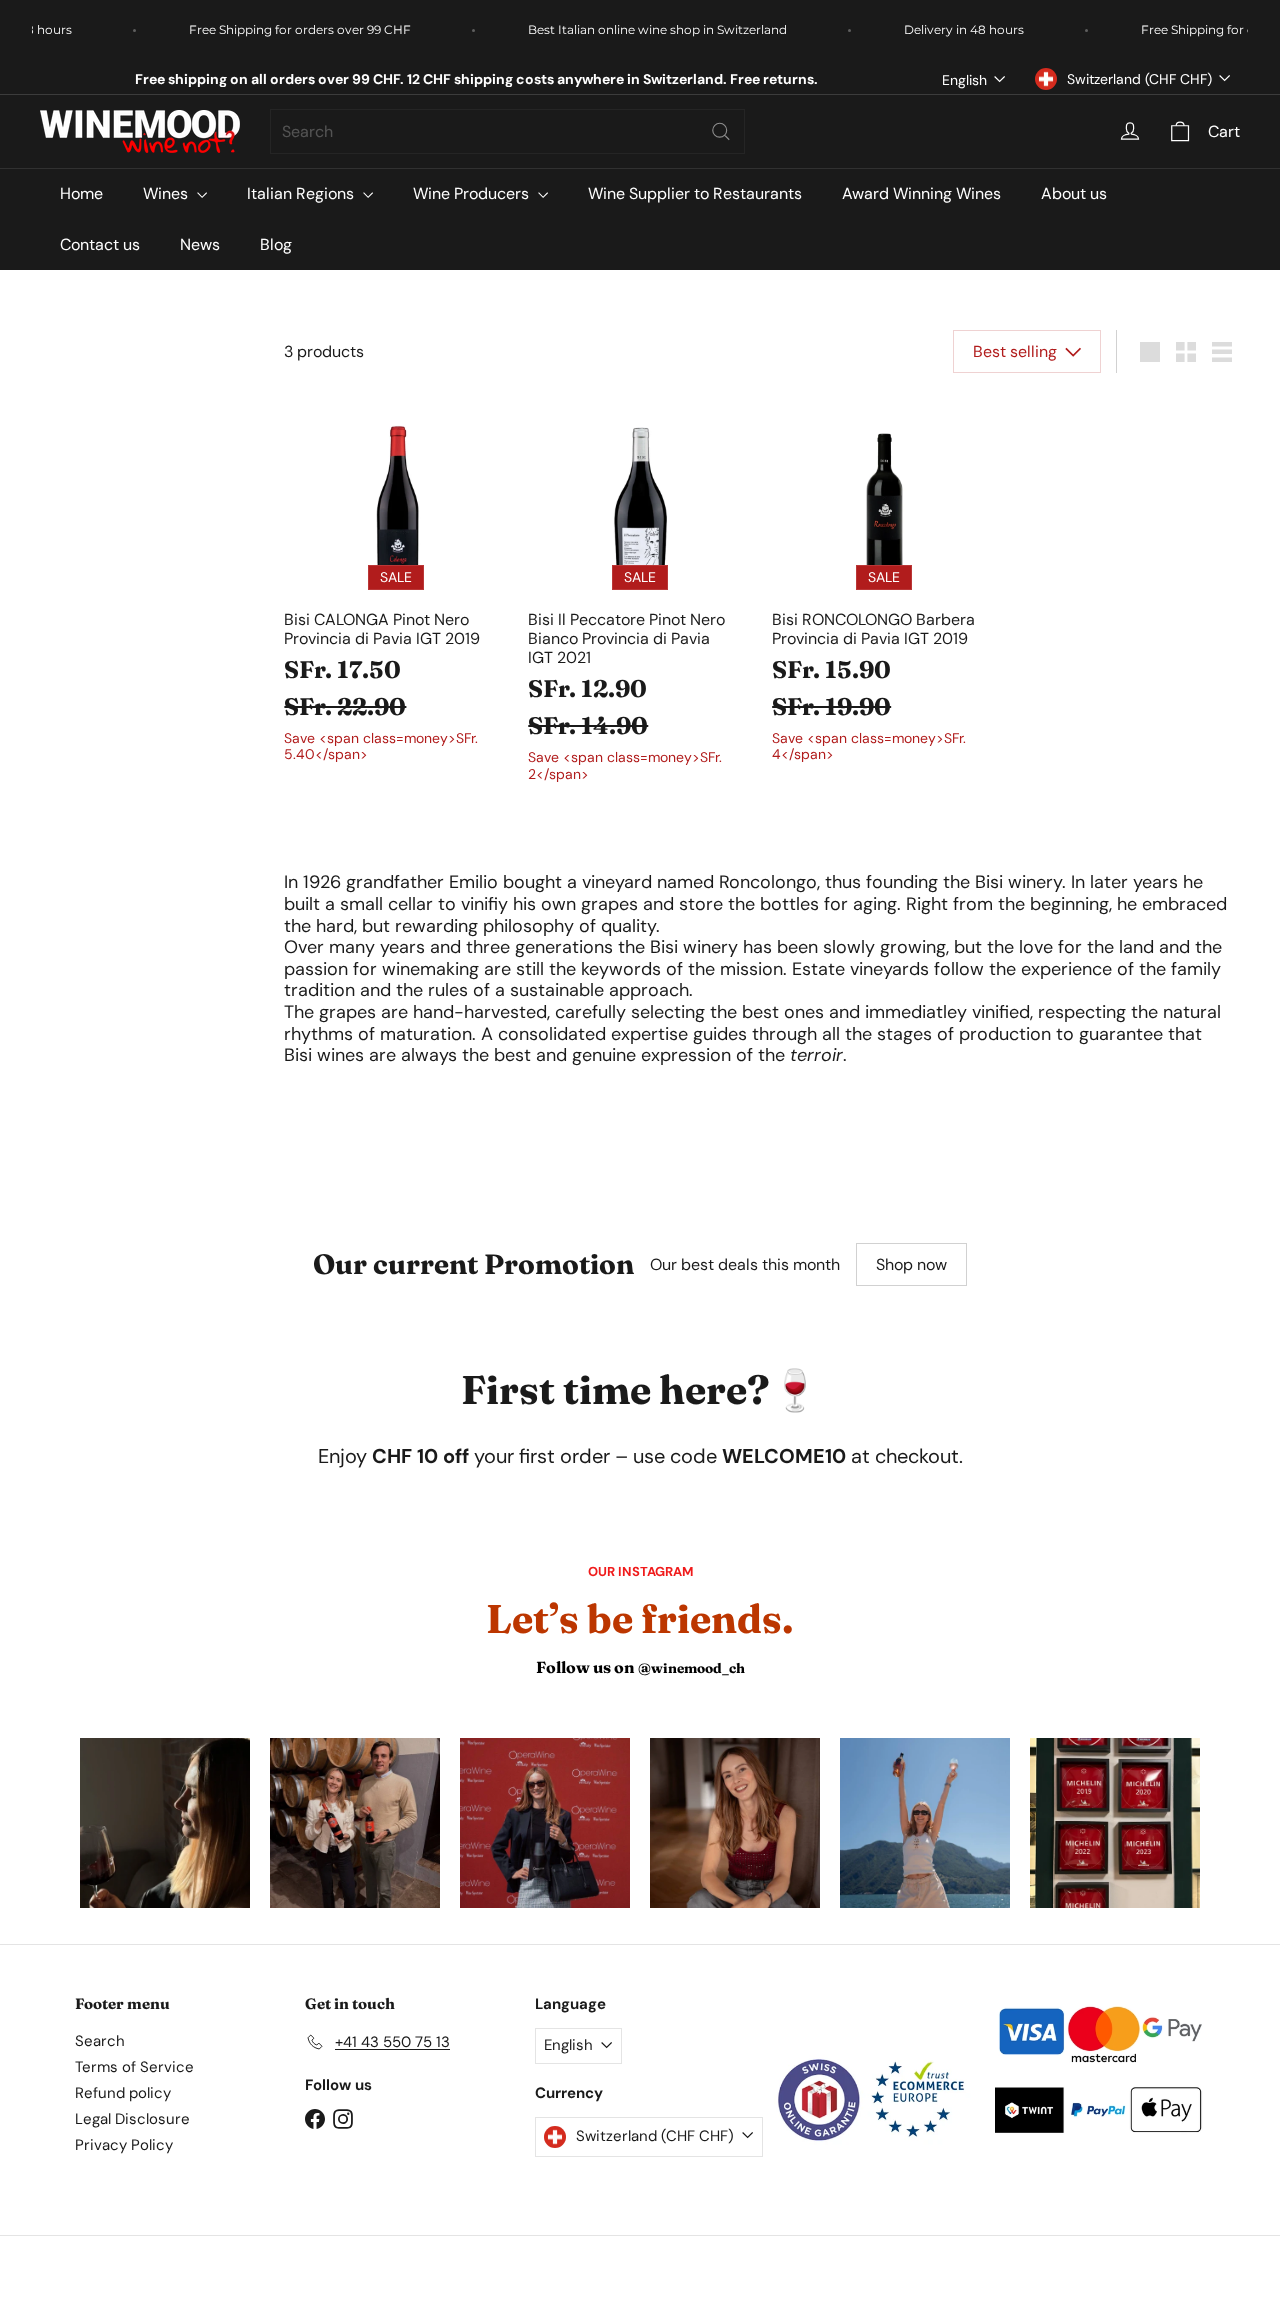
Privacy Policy (124, 2145)
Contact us (100, 244)
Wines (167, 193)
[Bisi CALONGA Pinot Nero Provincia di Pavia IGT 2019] (396, 585)
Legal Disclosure (132, 2119)
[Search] (721, 131)
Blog (276, 244)
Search (100, 2041)
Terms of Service (134, 2067)
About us (1074, 193)
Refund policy (123, 2093)
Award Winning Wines (921, 193)
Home (81, 193)
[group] (165, 1823)
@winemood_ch (691, 1668)
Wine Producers (473, 193)
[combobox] (507, 131)
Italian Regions (302, 193)
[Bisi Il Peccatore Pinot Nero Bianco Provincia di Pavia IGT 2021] (640, 595)
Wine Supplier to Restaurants (695, 193)
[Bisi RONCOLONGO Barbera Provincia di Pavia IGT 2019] (884, 585)
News (200, 244)
